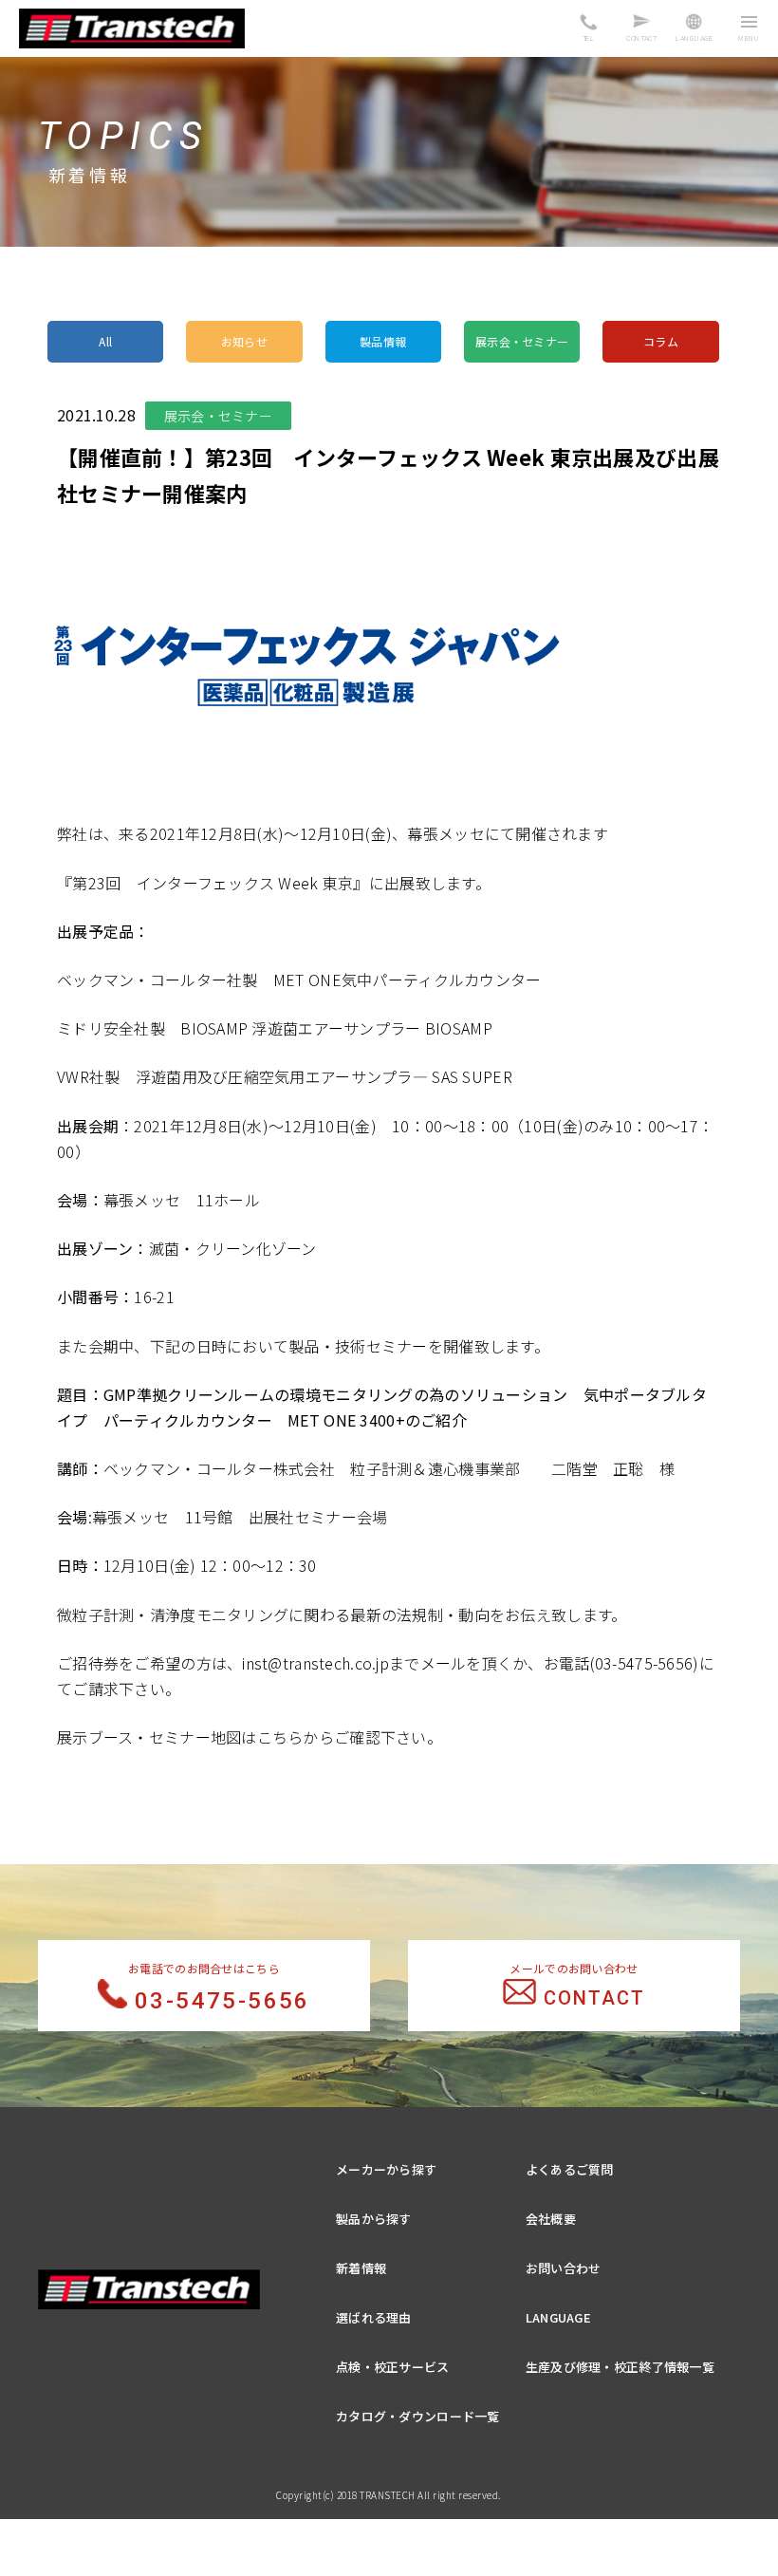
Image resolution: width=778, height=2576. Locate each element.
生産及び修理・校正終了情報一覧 (620, 2367)
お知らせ (244, 341)
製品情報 (383, 341)
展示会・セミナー (522, 341)
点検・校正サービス (393, 2367)
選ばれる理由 (374, 2317)
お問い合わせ (564, 2268)
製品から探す (374, 2219)
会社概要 (551, 2219)
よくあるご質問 (570, 2169)
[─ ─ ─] (749, 30)
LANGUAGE (558, 2317)
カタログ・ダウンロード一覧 (418, 2416)
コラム (661, 341)
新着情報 (361, 2268)
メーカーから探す (386, 2169)
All (105, 341)
